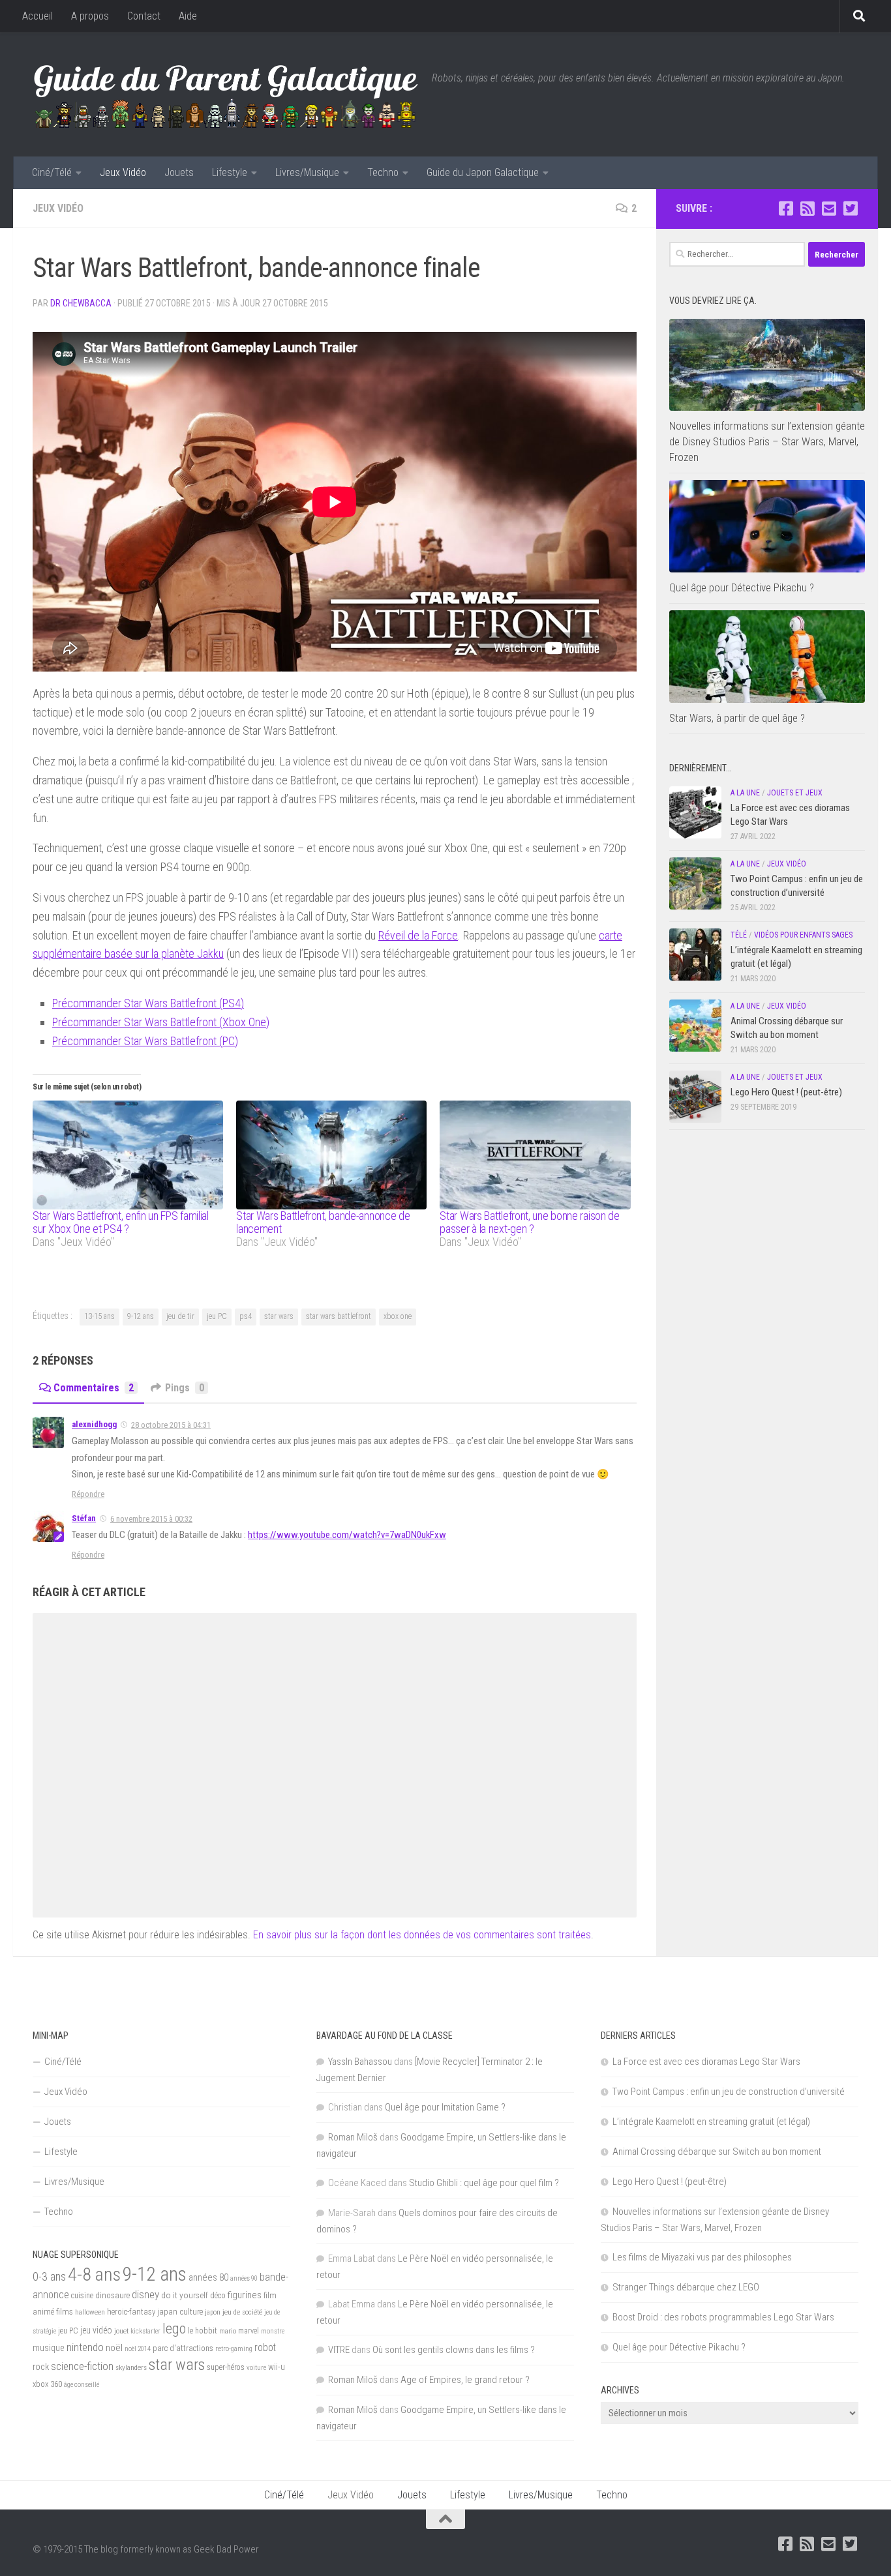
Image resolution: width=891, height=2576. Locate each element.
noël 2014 (138, 2349)
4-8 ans (94, 2274)
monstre (273, 2331)
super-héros (226, 2367)
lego (174, 2328)
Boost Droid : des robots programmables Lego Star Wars (723, 2317)
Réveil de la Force (418, 935)
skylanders (131, 2367)
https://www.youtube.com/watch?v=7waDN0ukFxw (347, 1535)
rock (41, 2367)
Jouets (179, 172)
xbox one (398, 1316)
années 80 (208, 2278)
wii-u (277, 2367)
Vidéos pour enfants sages (803, 935)
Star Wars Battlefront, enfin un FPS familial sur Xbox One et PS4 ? (121, 1222)
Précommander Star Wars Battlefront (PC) (145, 1041)
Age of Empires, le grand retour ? (465, 2380)
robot (265, 2347)
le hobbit (203, 2331)
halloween (90, 2312)
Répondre (88, 1494)
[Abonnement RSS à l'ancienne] (807, 208)
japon (213, 2312)
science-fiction (82, 2366)
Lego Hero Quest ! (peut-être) (786, 1092)
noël (114, 2348)
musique (49, 2348)
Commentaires (94, 1388)
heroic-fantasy (131, 2312)
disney (145, 2294)
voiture (256, 2368)
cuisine (82, 2296)
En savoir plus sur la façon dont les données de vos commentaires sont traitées (422, 1935)
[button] (767, 365)
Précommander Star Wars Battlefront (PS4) (148, 1003)
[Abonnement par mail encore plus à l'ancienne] (829, 208)
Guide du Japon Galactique (483, 172)
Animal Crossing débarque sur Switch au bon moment (717, 2152)
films (65, 2311)
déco (218, 2295)
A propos (90, 16)
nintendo (85, 2347)
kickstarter (145, 2331)
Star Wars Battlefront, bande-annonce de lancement (323, 1222)
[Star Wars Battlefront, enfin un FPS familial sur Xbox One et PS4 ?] (128, 1155)
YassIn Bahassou (360, 2062)
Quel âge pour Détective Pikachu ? (742, 587)
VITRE (339, 2350)
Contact (144, 16)
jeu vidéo (96, 2330)
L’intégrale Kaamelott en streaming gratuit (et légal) (711, 2122)
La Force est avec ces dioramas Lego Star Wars (706, 2062)
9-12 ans (141, 1316)
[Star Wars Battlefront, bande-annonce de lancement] (331, 1155)
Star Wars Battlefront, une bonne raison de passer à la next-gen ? (529, 1222)
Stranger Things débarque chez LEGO (686, 2287)
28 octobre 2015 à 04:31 (171, 1425)
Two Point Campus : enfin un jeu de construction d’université (729, 2092)
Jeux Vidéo (123, 172)
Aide (188, 16)
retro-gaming (234, 2349)
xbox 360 (47, 2384)
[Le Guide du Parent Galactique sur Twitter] (850, 208)
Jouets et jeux (795, 793)
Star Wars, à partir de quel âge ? (737, 718)
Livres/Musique (307, 172)
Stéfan (84, 1518)
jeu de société (242, 2312)
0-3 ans (49, 2276)
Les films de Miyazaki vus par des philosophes (702, 2257)
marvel (249, 2331)
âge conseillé (82, 2385)
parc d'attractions (183, 2348)
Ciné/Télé (52, 172)
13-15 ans (99, 1316)
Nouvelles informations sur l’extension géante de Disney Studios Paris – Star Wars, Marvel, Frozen (767, 441)
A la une (745, 793)
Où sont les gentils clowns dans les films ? (454, 2350)
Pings (185, 1388)
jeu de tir (180, 1316)
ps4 (246, 1316)
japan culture (180, 2312)
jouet (121, 2331)
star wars (279, 1316)
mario (228, 2331)
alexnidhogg (94, 1424)
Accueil (38, 16)
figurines (245, 2295)
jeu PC (217, 1316)
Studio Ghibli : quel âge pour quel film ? (484, 2183)
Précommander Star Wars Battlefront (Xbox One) (161, 1022)
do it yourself (185, 2295)
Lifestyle (230, 172)
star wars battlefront (339, 1316)
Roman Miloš (353, 2137)
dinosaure (113, 2295)
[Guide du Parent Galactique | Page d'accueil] (226, 95)
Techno (383, 172)
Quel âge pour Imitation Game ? (445, 2107)
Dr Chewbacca (81, 303)
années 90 (244, 2278)
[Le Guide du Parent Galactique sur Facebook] (786, 208)
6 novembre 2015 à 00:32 (151, 1519)
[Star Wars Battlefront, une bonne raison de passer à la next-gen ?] (535, 1155)
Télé (739, 935)
